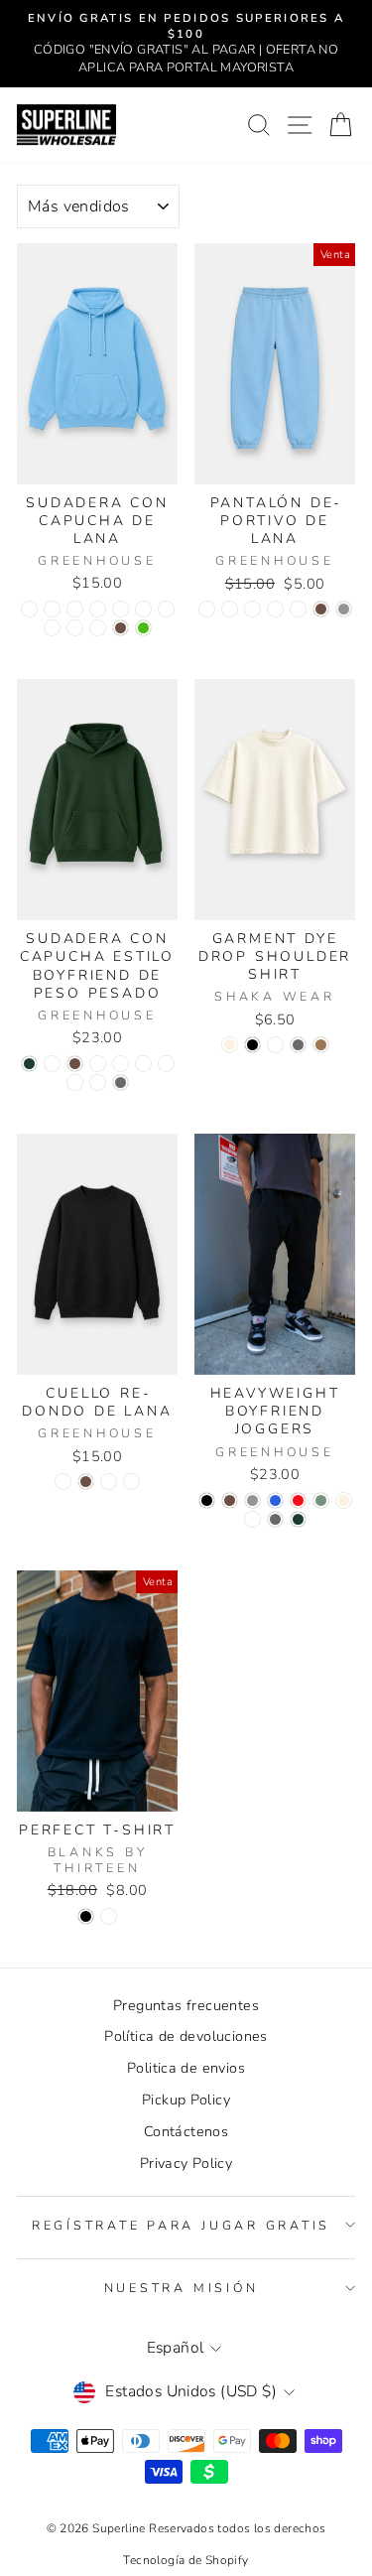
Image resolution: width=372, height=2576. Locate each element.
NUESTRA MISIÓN (182, 2288)
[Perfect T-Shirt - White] (109, 1916)
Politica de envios (186, 2068)
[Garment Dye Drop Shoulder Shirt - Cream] (230, 1045)
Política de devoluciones (186, 2036)
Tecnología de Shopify (186, 2560)
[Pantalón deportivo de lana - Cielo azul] (207, 609)
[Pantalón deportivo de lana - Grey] (344, 609)
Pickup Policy (186, 2100)
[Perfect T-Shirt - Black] (86, 1916)
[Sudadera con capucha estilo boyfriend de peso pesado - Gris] (98, 1064)
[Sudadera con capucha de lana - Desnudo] (75, 628)
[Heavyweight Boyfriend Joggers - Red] (298, 1500)
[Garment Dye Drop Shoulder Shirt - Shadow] (298, 1045)
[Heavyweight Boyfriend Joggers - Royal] (275, 1500)
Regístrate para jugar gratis (181, 2225)
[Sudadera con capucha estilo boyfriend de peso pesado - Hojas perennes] (166, 1064)
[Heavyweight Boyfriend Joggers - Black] (207, 1500)
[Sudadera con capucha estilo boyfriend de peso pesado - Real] (121, 1064)
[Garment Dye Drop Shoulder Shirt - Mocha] (321, 1045)
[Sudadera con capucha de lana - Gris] (98, 609)
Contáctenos (186, 2131)
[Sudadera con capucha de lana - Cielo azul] (29, 609)
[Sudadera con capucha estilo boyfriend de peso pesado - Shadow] (121, 1083)
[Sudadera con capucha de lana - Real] (121, 609)
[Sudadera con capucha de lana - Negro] (52, 609)
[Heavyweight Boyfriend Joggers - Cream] (344, 1500)
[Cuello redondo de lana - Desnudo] (109, 1482)
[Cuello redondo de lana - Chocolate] (86, 1482)
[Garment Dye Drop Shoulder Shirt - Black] (252, 1045)
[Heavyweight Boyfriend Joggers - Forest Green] (298, 1519)
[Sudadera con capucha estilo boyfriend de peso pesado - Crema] (75, 1083)
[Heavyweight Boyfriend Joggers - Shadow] (275, 1519)
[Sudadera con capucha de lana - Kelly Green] (143, 628)
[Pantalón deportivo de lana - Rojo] (252, 609)
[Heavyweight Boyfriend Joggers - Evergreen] (321, 1500)
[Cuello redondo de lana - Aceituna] (131, 1482)
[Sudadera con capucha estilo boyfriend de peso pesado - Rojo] (143, 1064)
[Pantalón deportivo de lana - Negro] (230, 609)
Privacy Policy (186, 2163)
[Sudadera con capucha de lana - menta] (98, 628)
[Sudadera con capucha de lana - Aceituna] (52, 628)
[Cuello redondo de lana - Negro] (63, 1482)
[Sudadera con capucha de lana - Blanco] (143, 609)
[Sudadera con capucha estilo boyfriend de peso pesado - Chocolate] (75, 1064)
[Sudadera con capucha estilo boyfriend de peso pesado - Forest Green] (29, 1064)
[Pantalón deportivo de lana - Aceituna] (275, 609)
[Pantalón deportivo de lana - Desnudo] (298, 609)
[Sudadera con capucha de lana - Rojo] (75, 609)
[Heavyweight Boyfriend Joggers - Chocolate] (230, 1500)
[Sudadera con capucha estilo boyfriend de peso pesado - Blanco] (98, 1083)
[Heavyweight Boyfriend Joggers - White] (252, 1519)
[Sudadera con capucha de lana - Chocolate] (121, 628)
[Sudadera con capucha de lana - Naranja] (166, 609)
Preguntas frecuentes (186, 2005)
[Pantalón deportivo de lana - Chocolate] (321, 609)
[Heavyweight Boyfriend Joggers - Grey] (252, 1500)
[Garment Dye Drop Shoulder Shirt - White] (275, 1045)
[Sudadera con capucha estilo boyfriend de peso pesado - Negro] (52, 1064)
